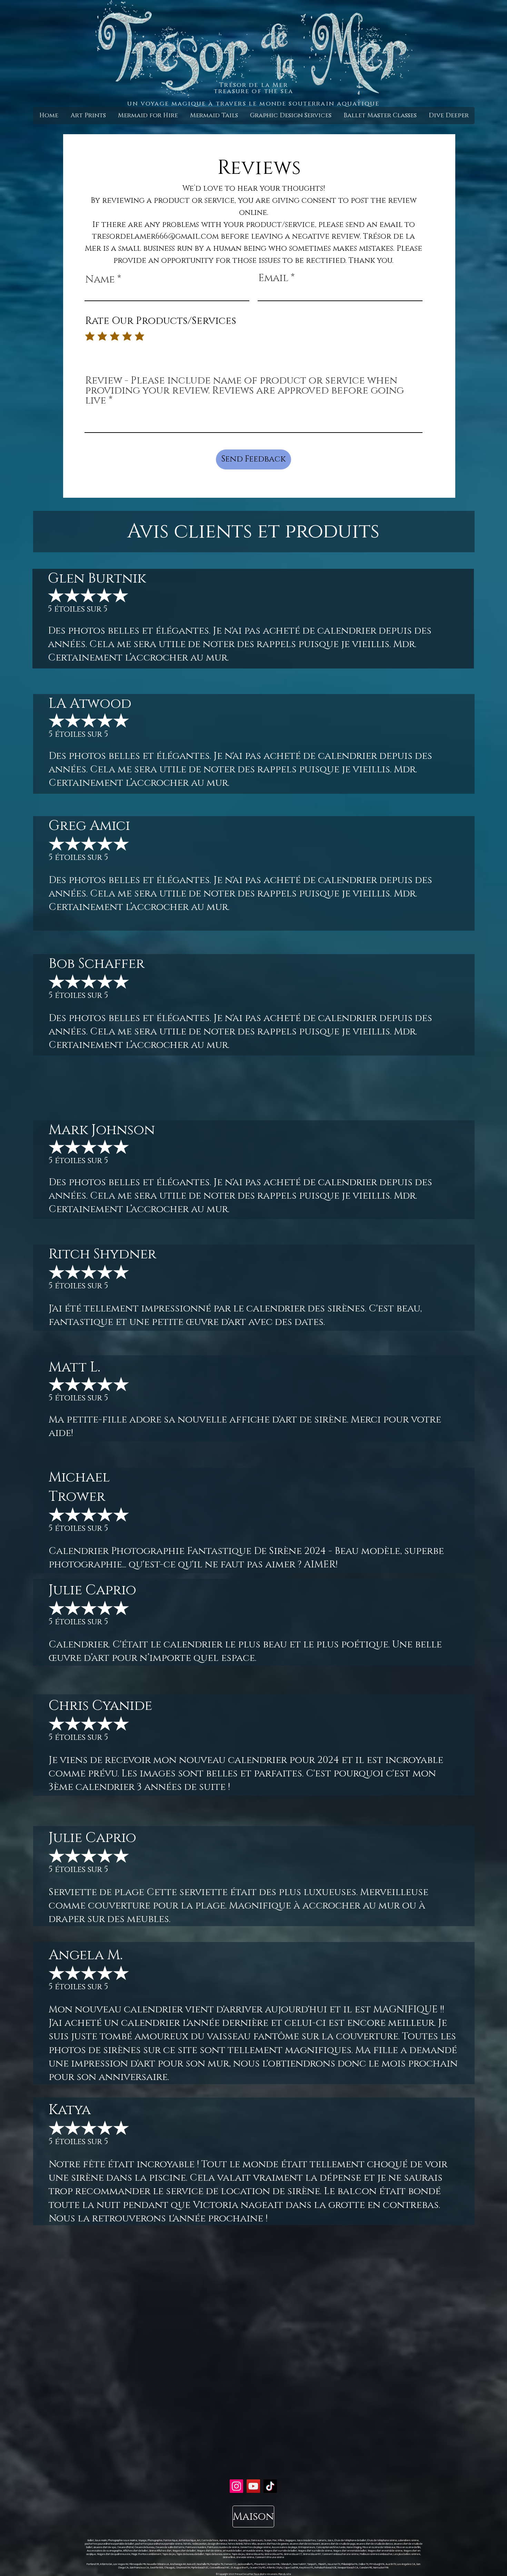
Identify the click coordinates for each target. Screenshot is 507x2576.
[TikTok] (270, 2486)
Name (100, 280)
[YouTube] (253, 2486)
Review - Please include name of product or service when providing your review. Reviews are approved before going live (245, 391)
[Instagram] (236, 2486)
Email (273, 278)
